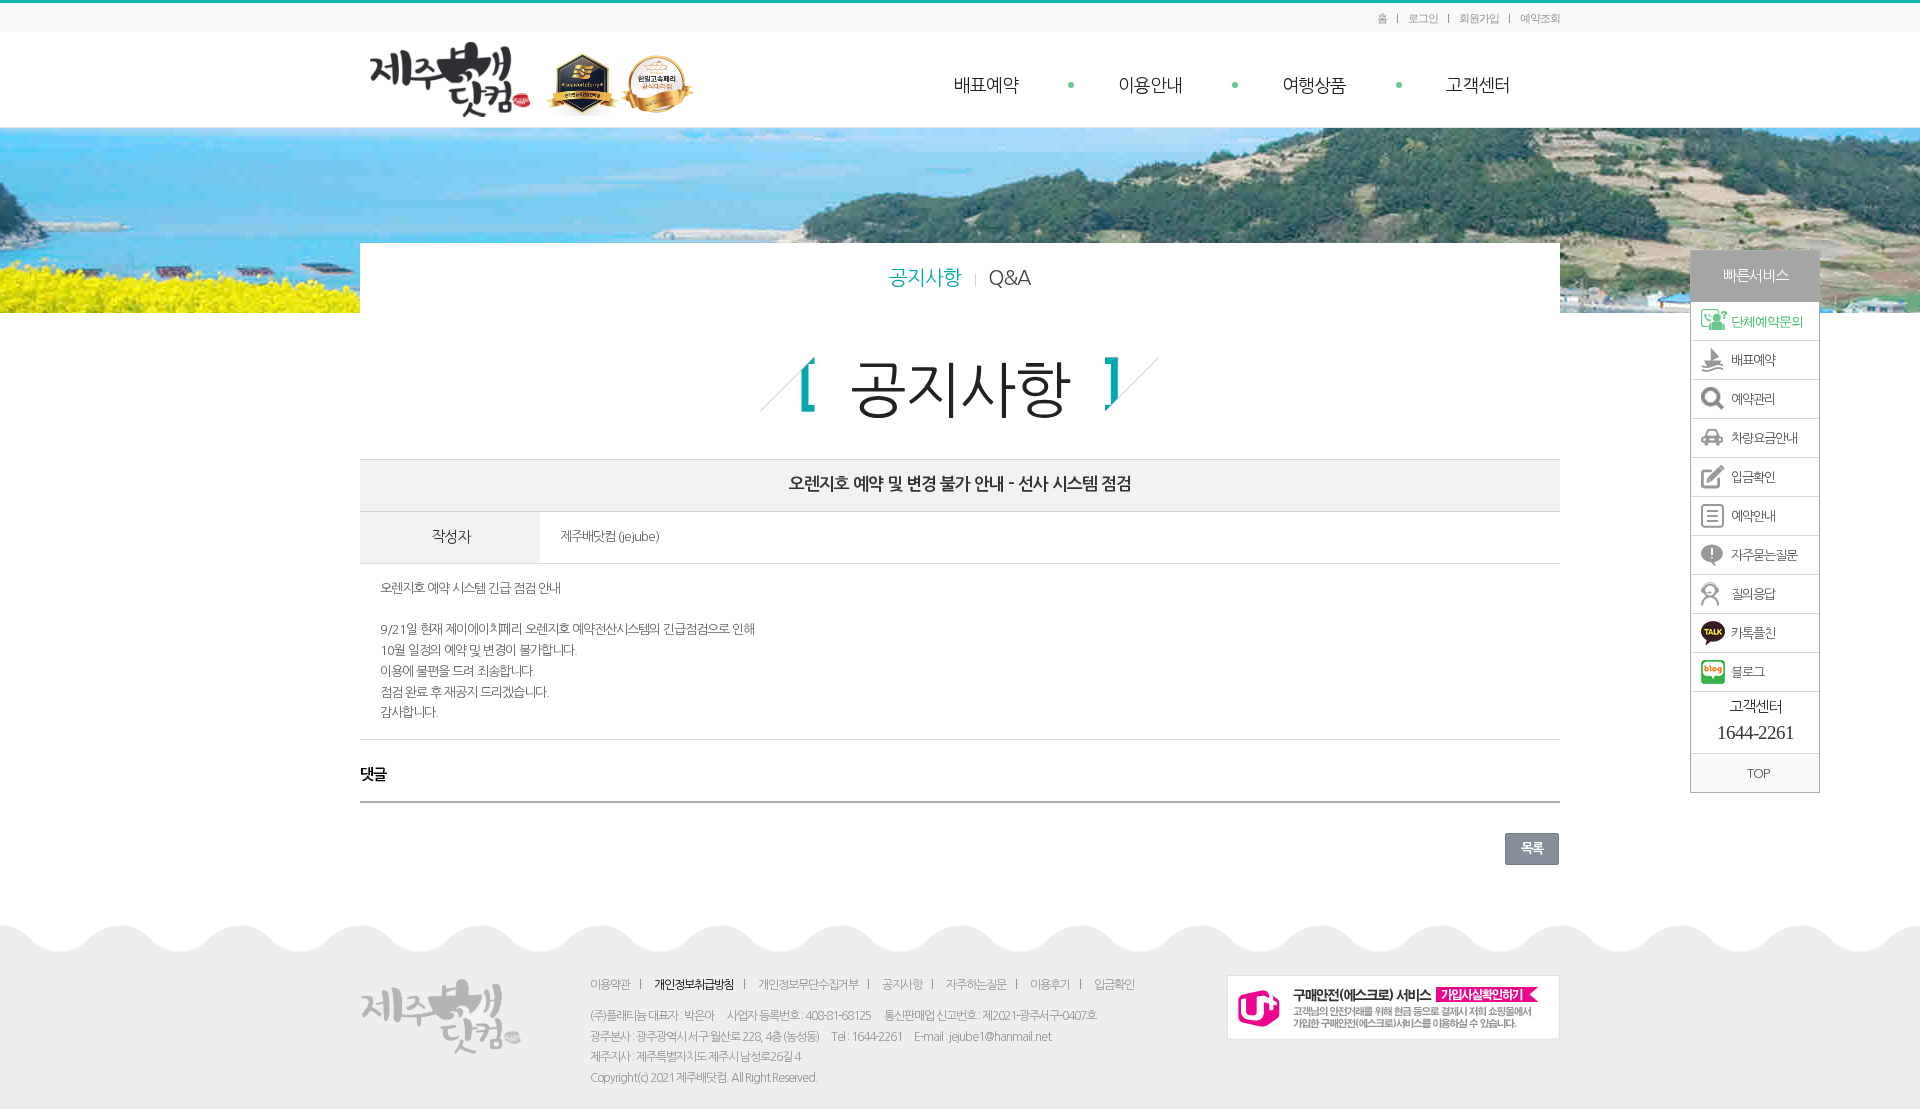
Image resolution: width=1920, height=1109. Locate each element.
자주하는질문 (976, 985)
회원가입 (1479, 18)
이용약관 (610, 985)
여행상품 (1314, 86)
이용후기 (1050, 985)
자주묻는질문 (1764, 555)
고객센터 (1478, 86)
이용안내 (1150, 86)
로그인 (1423, 18)
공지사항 (925, 278)
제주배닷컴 (455, 79)
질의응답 (1753, 594)
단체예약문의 (1767, 321)
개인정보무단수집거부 (808, 985)
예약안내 (1753, 516)
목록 (1532, 848)
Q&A (1009, 278)
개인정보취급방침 (694, 985)
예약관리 (1753, 399)
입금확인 (1753, 477)
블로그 (1747, 672)
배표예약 (986, 86)
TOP (1758, 773)
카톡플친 (1753, 633)
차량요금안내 (1764, 438)
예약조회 (1540, 18)
